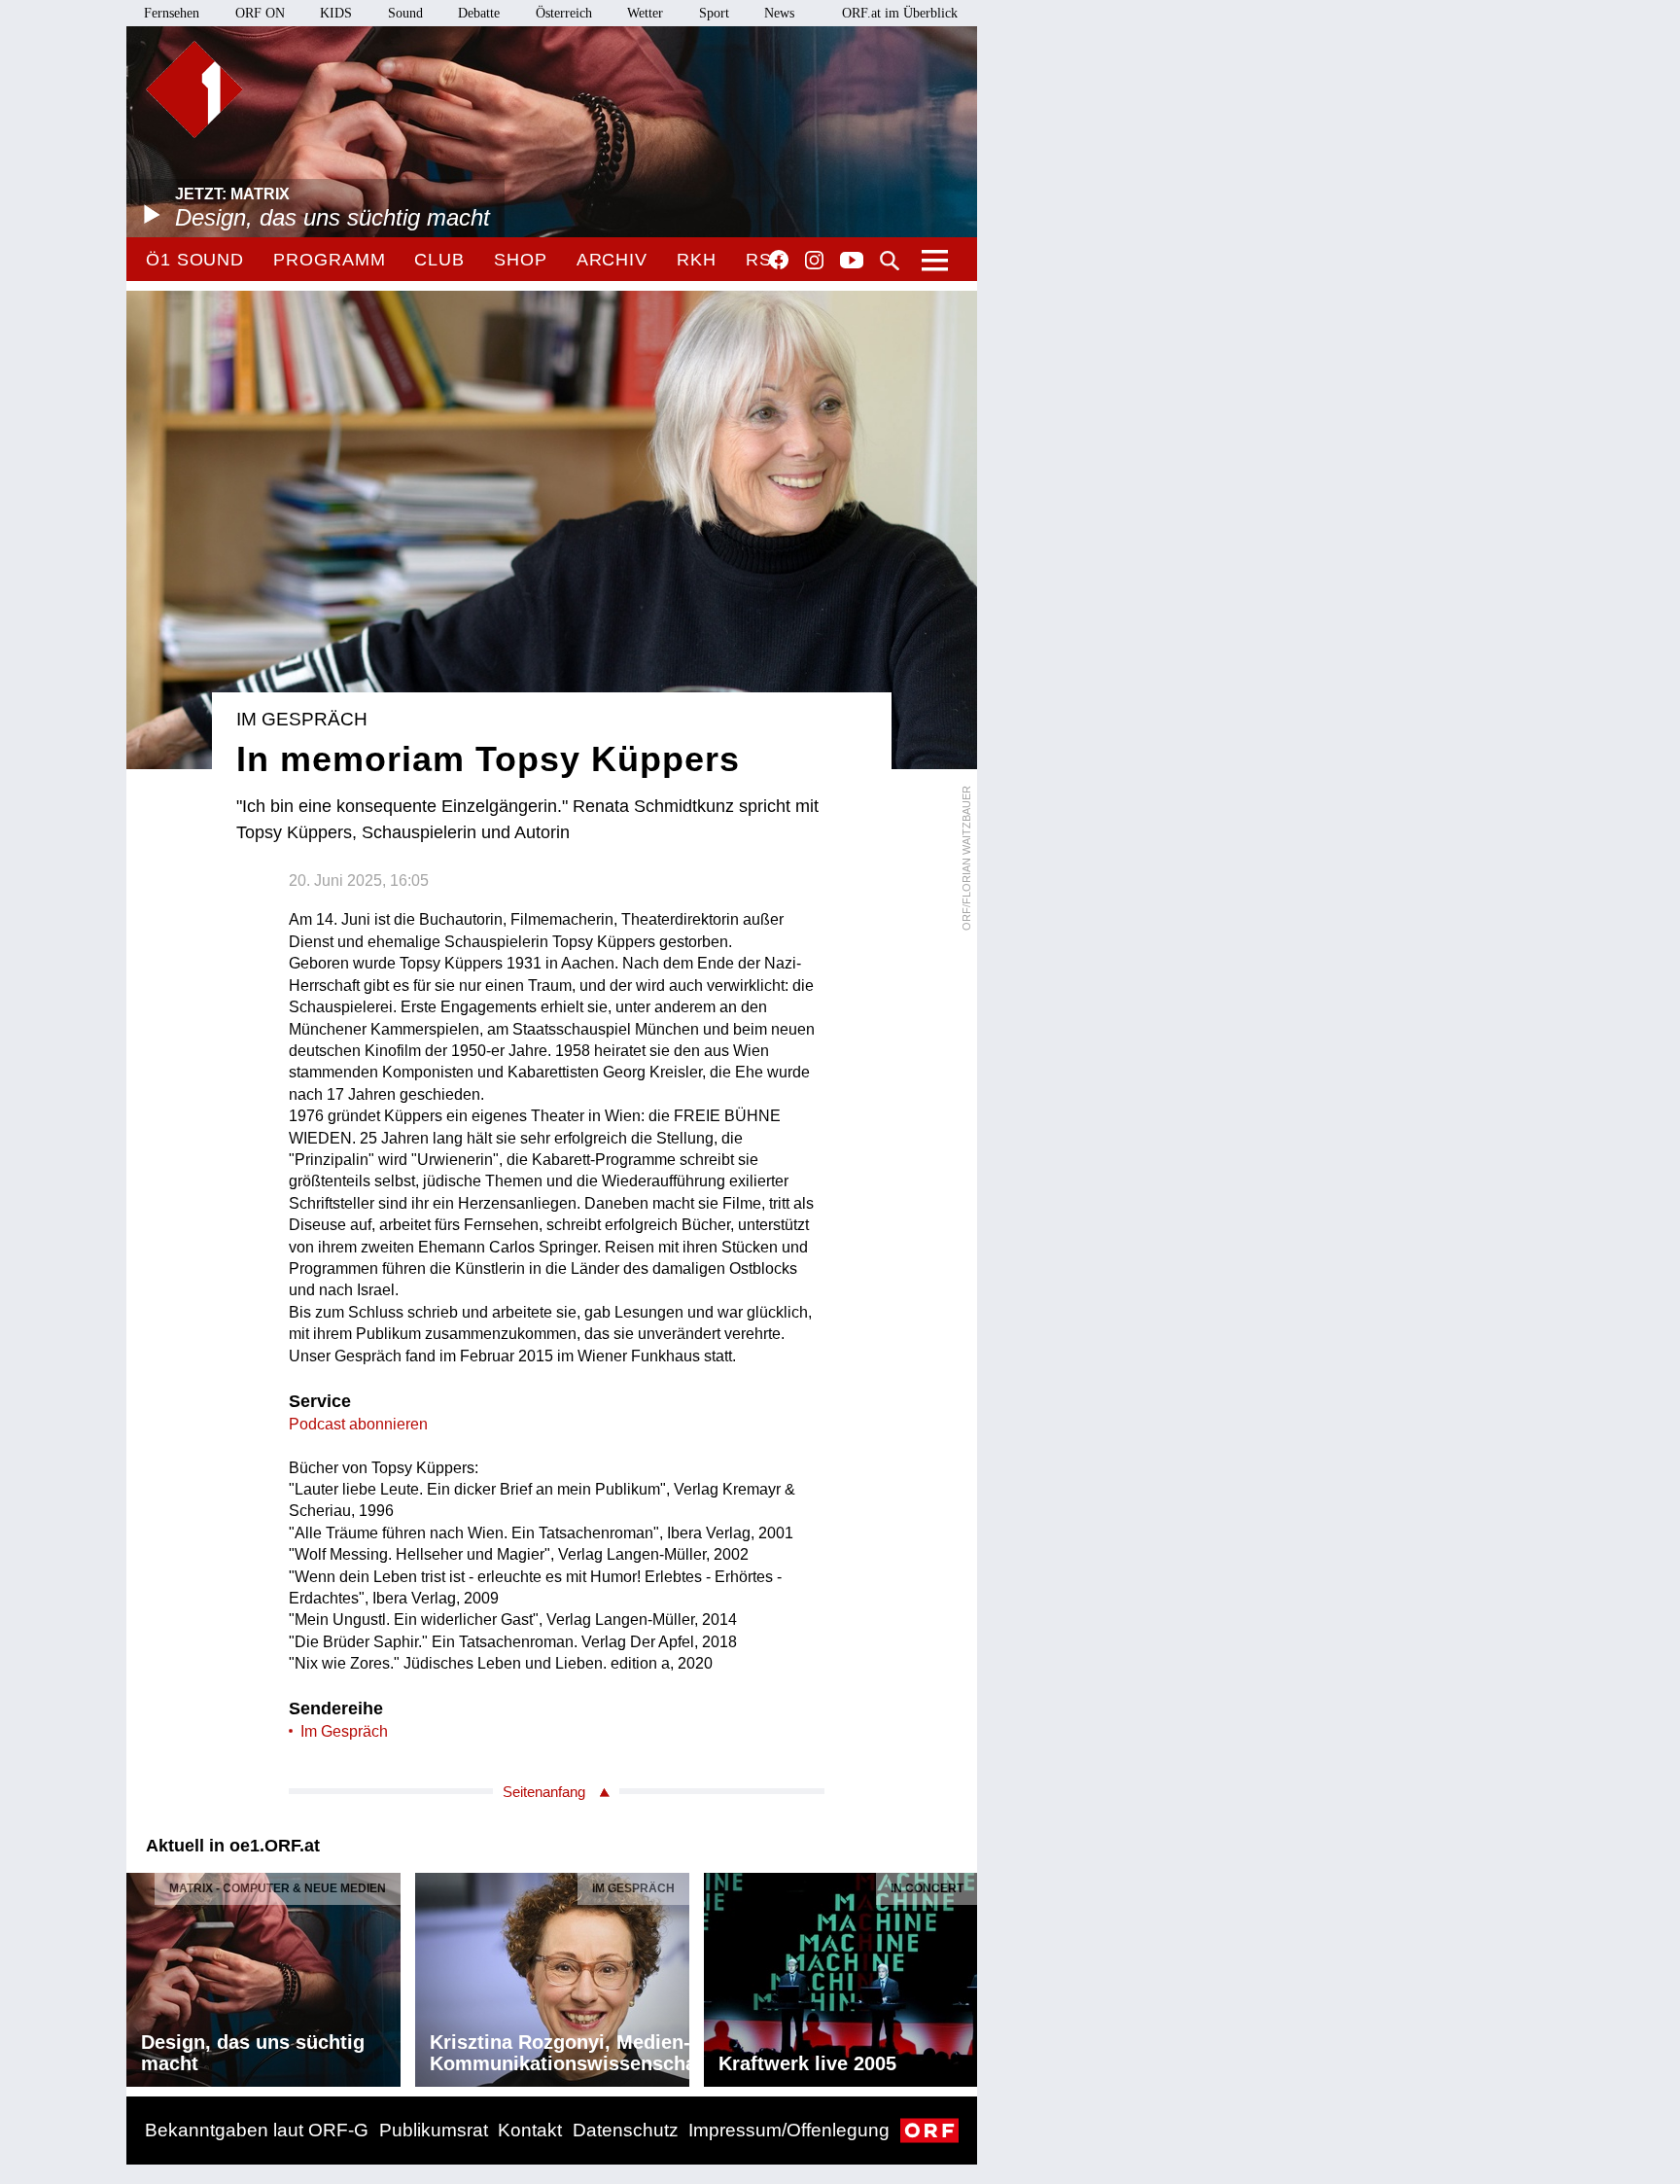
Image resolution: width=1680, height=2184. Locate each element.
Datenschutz (626, 2130)
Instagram (814, 261)
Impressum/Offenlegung (789, 2130)
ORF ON (260, 13)
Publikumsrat (434, 2130)
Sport (714, 13)
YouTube (852, 262)
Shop (521, 260)
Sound (405, 13)
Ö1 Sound (195, 260)
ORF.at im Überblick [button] (900, 13)
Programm (329, 260)
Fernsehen (172, 13)
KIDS (336, 13)
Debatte (479, 13)
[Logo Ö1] (194, 89)
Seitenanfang (544, 1792)
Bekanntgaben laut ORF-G (257, 2130)
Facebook (779, 260)
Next (962, 1974)
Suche (890, 261)
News (779, 13)
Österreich (564, 13)
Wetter (645, 13)
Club (439, 260)
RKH (697, 260)
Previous (142, 1974)
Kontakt (530, 2130)
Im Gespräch (344, 1731)
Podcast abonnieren (358, 1424)
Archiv (612, 260)
